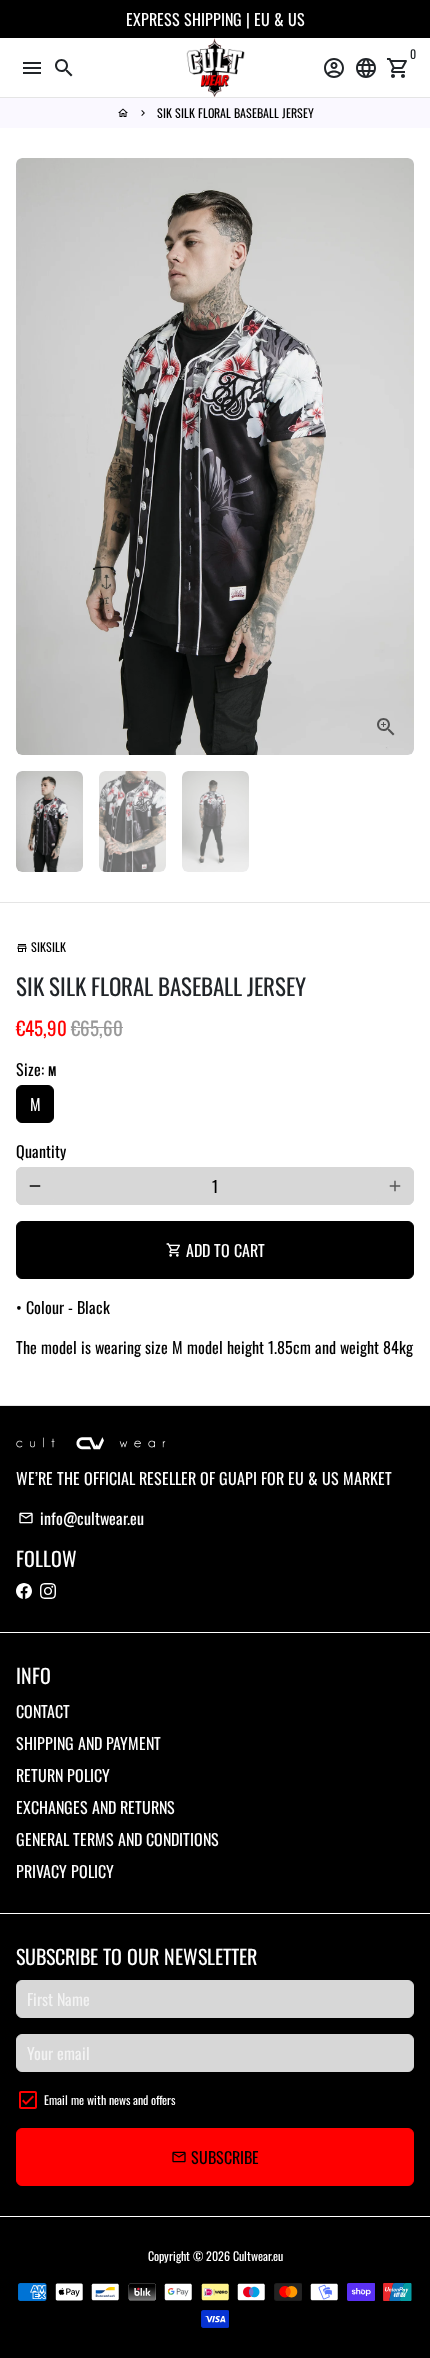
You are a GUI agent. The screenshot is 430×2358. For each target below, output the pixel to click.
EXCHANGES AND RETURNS (95, 1807)
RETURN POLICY (63, 1775)
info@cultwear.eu (81, 1518)
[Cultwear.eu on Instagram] (48, 1590)
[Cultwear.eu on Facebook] (24, 1590)
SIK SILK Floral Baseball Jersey (235, 112)
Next (395, 457)
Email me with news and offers (109, 2099)
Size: (36, 1069)
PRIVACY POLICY (65, 1871)
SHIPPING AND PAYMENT (88, 1743)
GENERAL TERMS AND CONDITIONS (117, 1839)
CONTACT (43, 1711)
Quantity (41, 1151)
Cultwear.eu (258, 2255)
